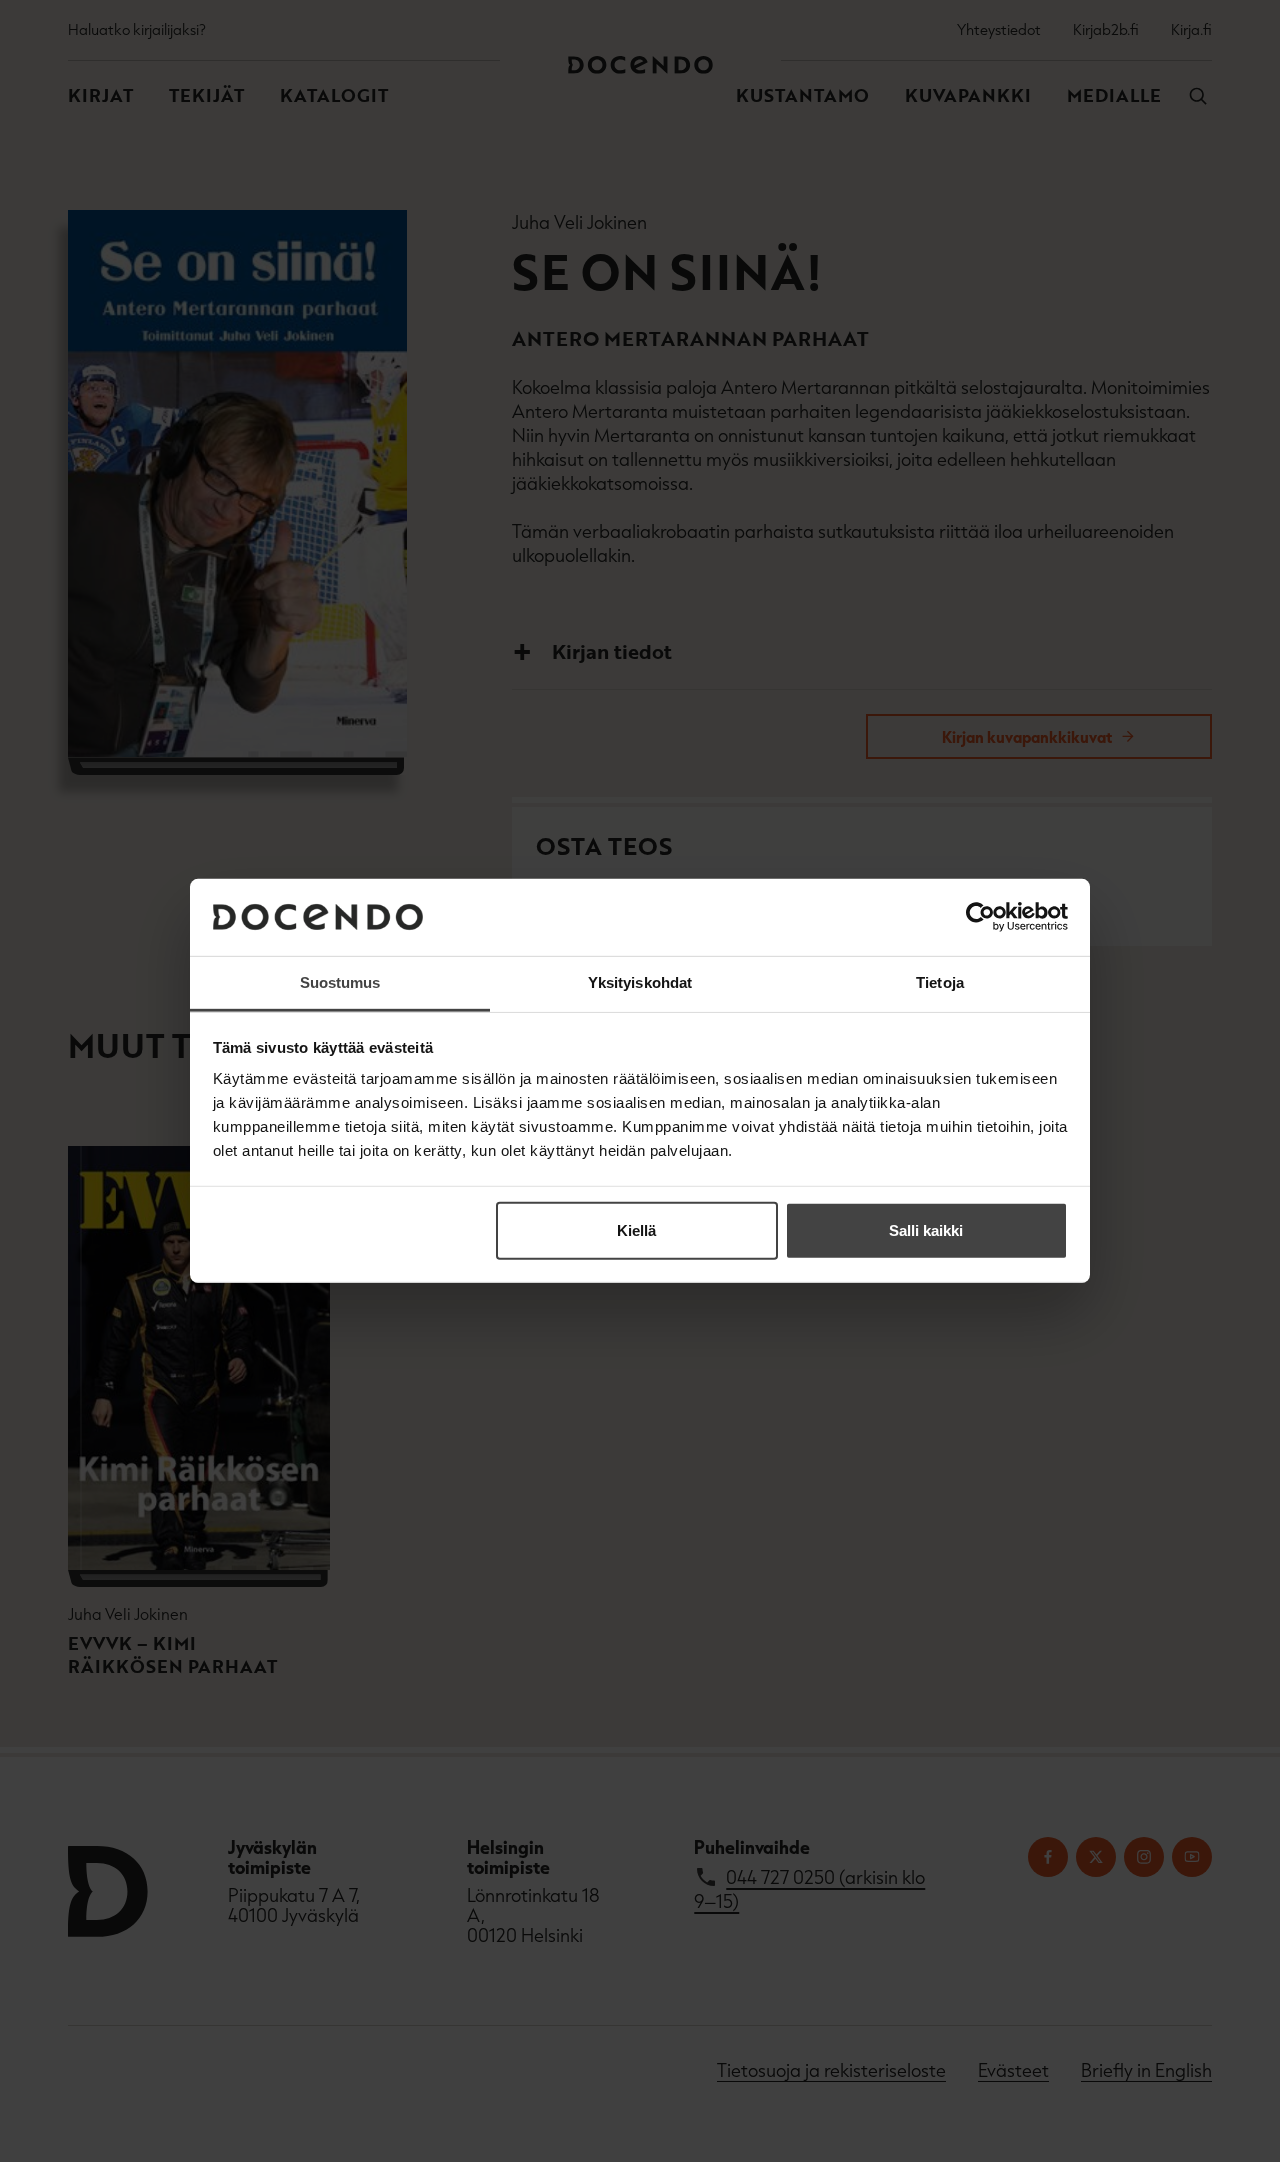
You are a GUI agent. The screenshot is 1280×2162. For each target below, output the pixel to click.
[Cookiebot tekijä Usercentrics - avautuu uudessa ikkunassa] (980, 917)
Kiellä (636, 1230)
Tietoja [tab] (940, 982)
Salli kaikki (926, 1230)
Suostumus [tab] (340, 982)
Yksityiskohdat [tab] (640, 982)
